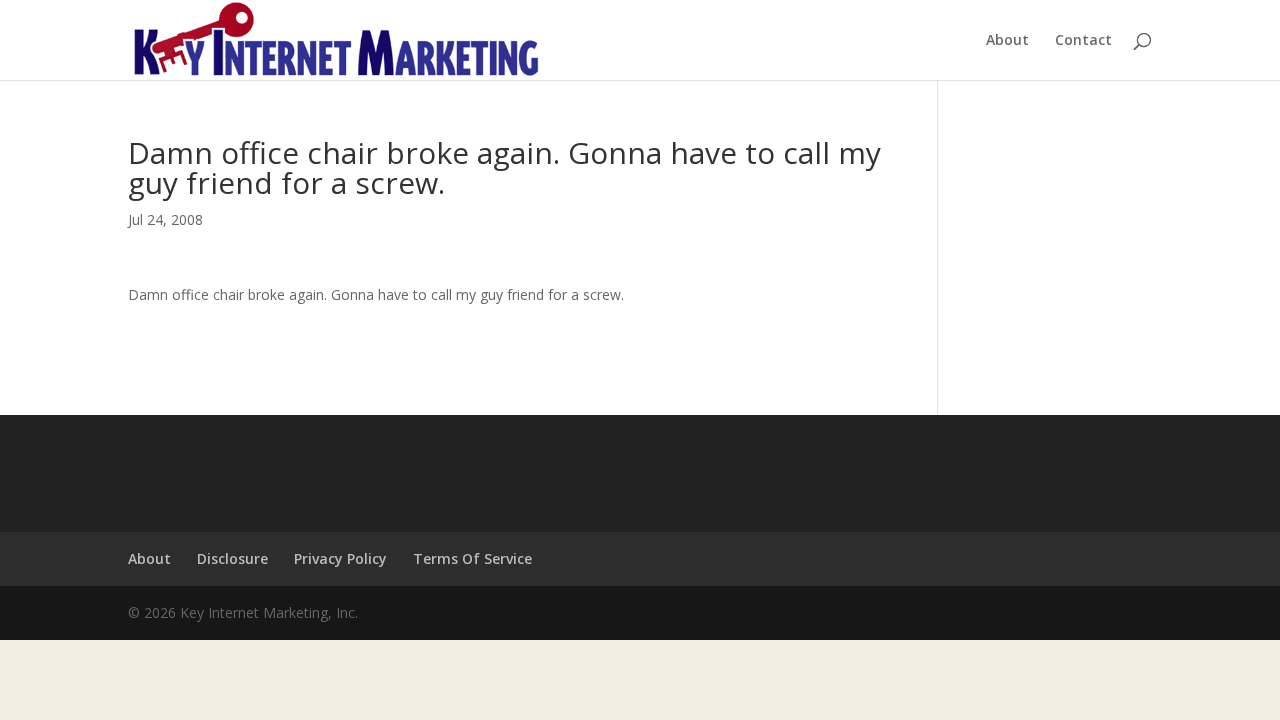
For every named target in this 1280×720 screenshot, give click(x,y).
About (1007, 41)
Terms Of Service (472, 558)
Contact (1083, 41)
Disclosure (232, 558)
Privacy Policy (340, 558)
